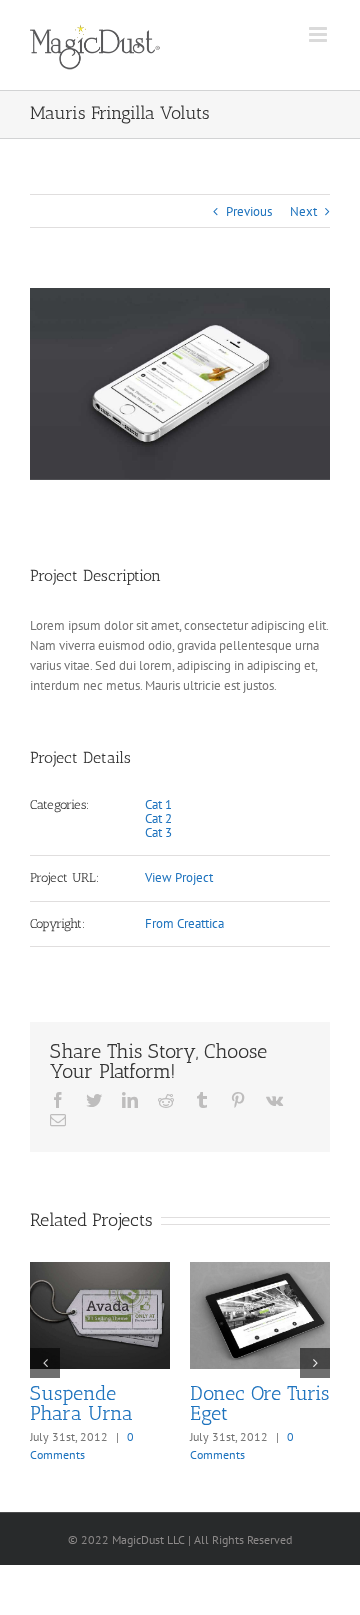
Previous (249, 211)
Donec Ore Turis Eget (259, 1403)
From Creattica (184, 923)
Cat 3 (158, 832)
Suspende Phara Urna (81, 1403)
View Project (179, 877)
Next (303, 211)
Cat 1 (158, 804)
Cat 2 (158, 818)
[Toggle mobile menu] (319, 34)
